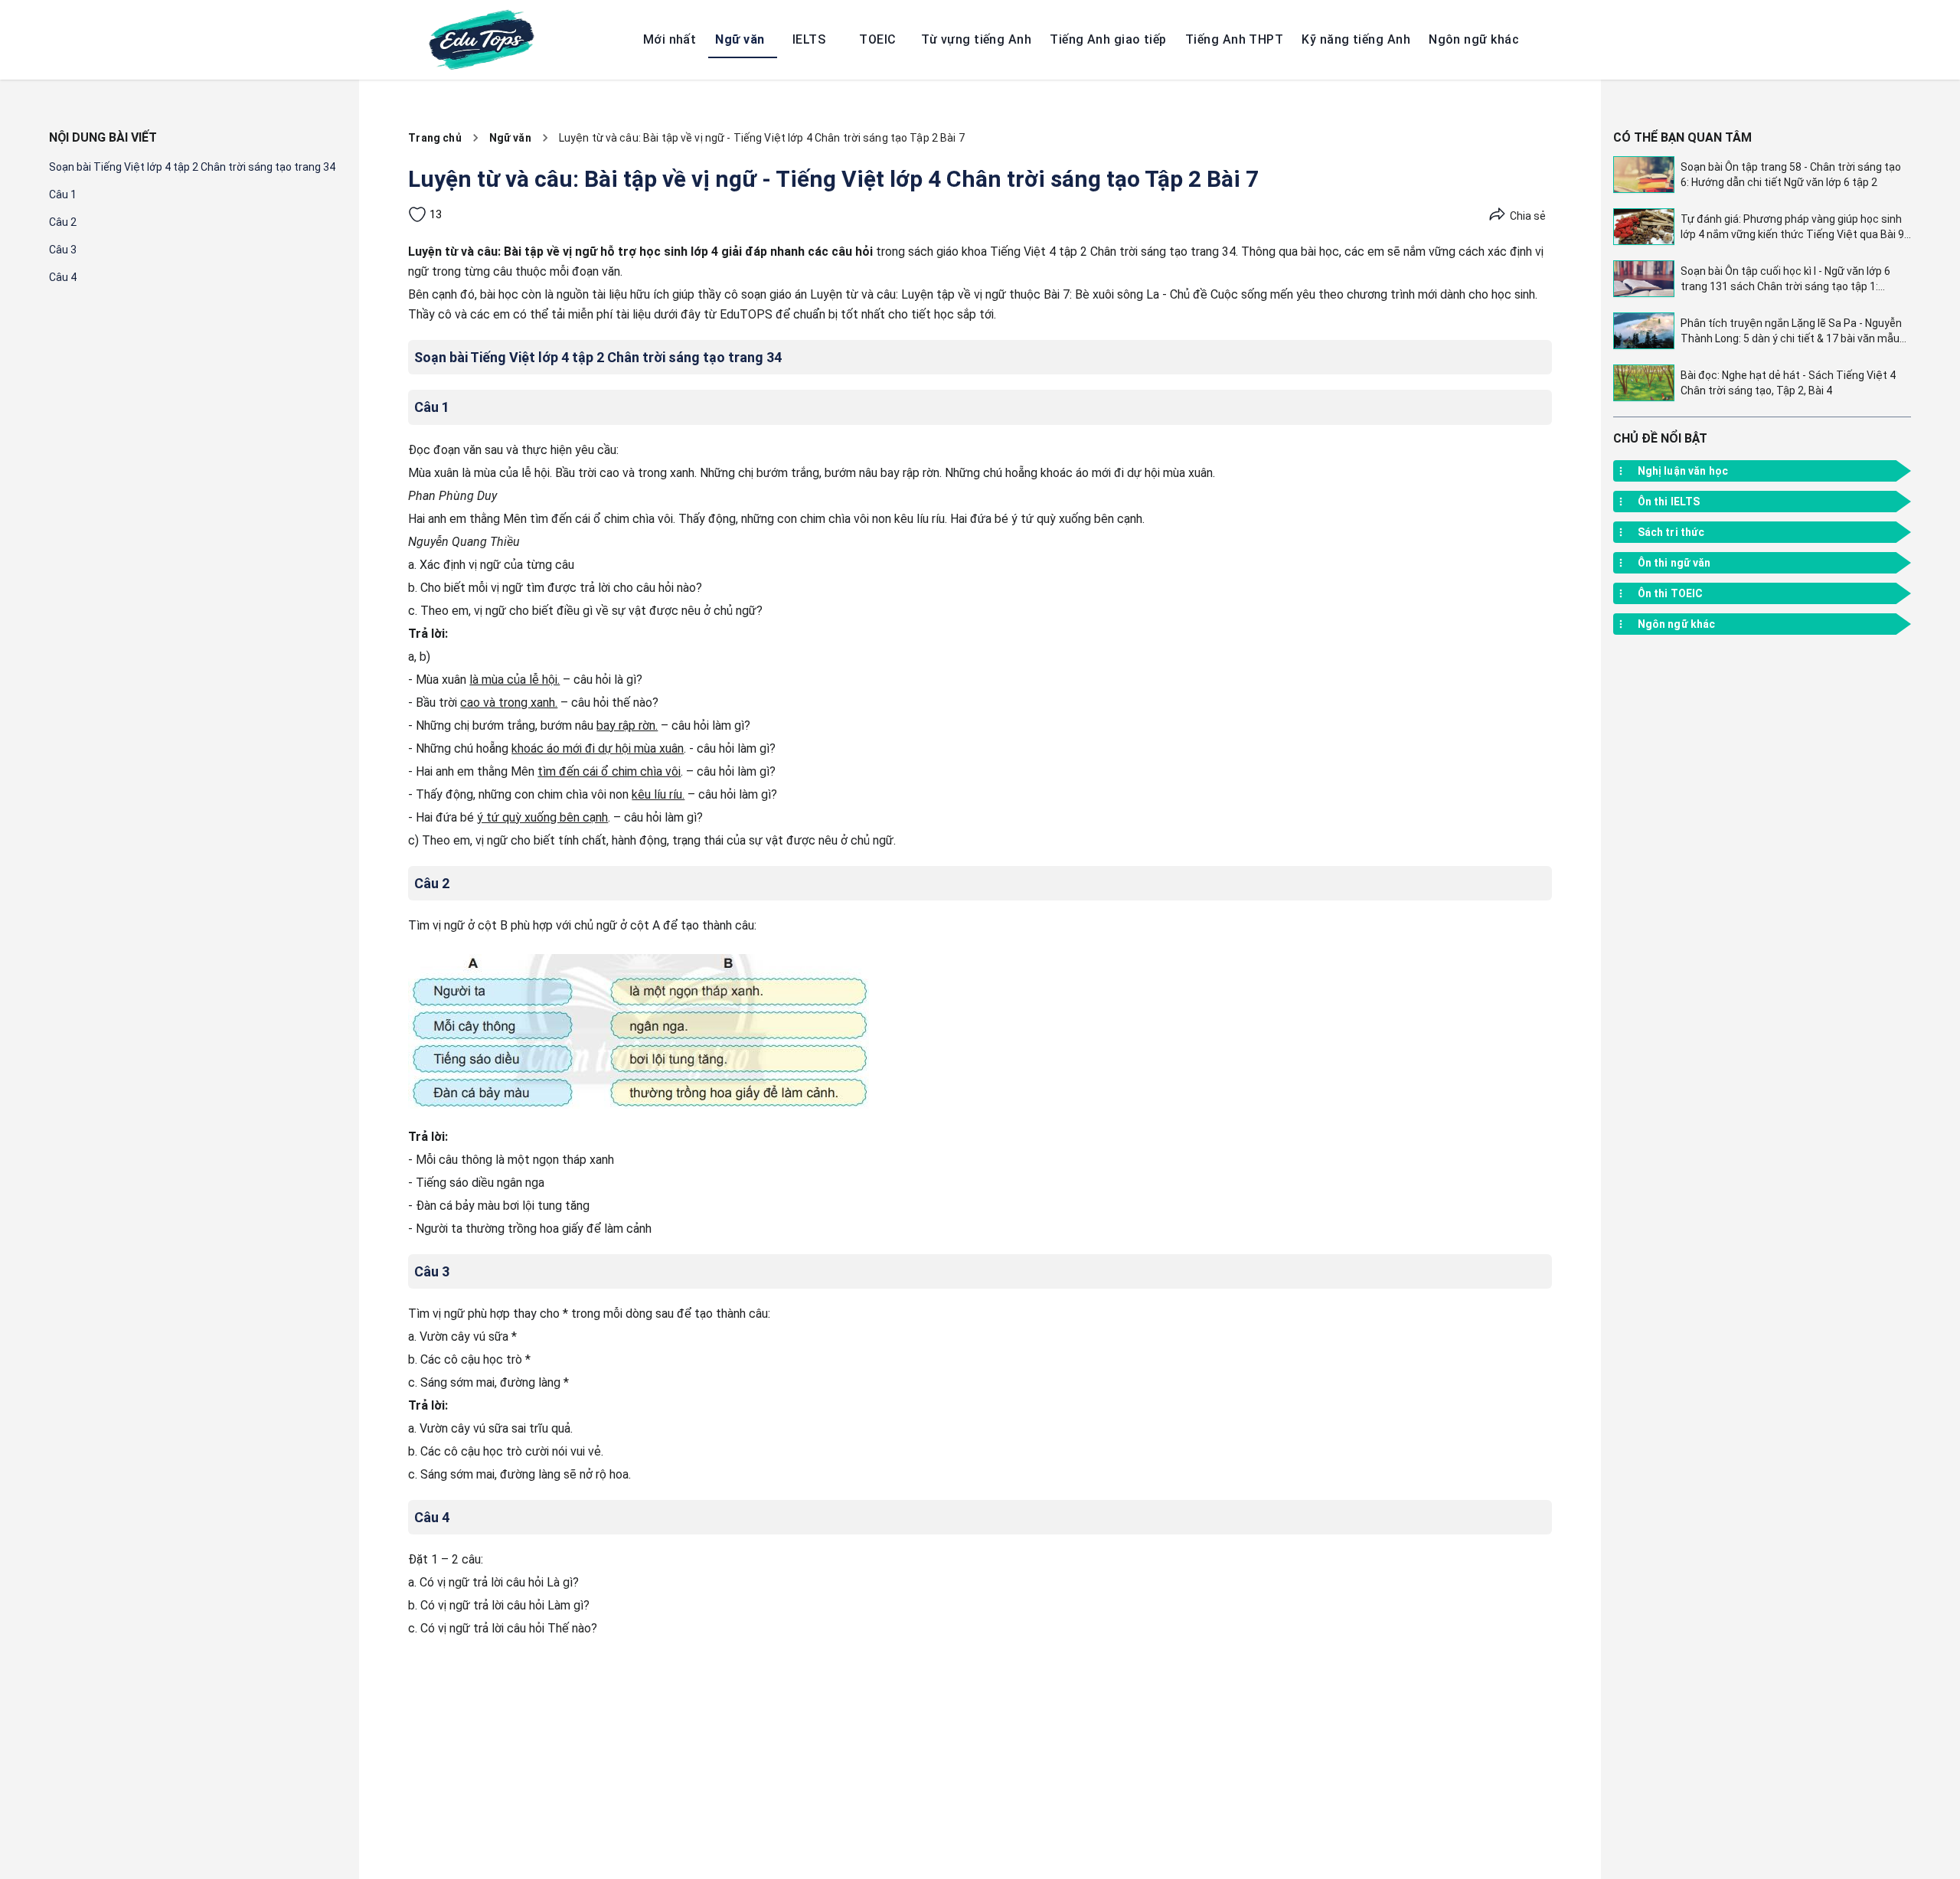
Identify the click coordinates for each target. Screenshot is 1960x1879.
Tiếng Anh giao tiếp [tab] (1108, 39)
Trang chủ (434, 138)
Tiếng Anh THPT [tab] (1234, 39)
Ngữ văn (510, 138)
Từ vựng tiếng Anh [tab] (976, 39)
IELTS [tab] (809, 39)
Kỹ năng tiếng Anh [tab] (1356, 39)
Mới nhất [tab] (670, 39)
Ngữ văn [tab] (740, 39)
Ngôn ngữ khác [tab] (1474, 39)
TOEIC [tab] (877, 39)
